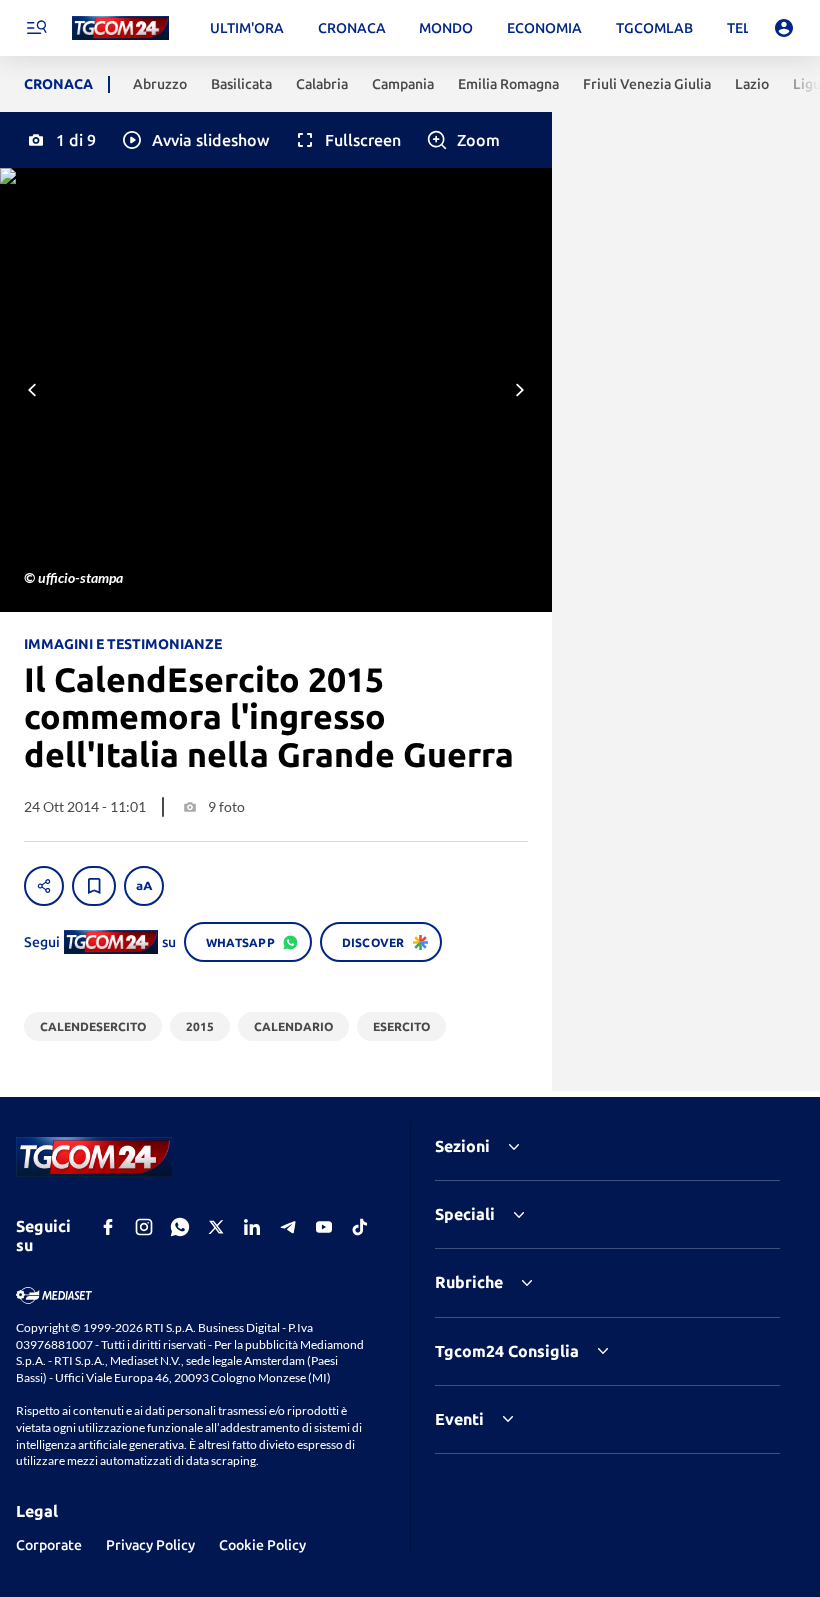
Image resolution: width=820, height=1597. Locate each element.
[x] (216, 1227)
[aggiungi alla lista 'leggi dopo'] (94, 886)
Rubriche (469, 1282)
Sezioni (462, 1146)
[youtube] (324, 1227)
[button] (194, 140)
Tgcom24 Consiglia (507, 1351)
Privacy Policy (150, 1545)
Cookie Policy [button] (262, 1545)
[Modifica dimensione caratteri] (144, 886)
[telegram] (288, 1227)
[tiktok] (360, 1227)
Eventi (459, 1419)
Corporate (49, 1545)
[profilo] (784, 28)
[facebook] (108, 1227)
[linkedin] (252, 1227)
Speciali (465, 1214)
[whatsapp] (180, 1227)
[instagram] (144, 1227)
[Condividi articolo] (44, 886)
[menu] (36, 28)
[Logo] (120, 28)
